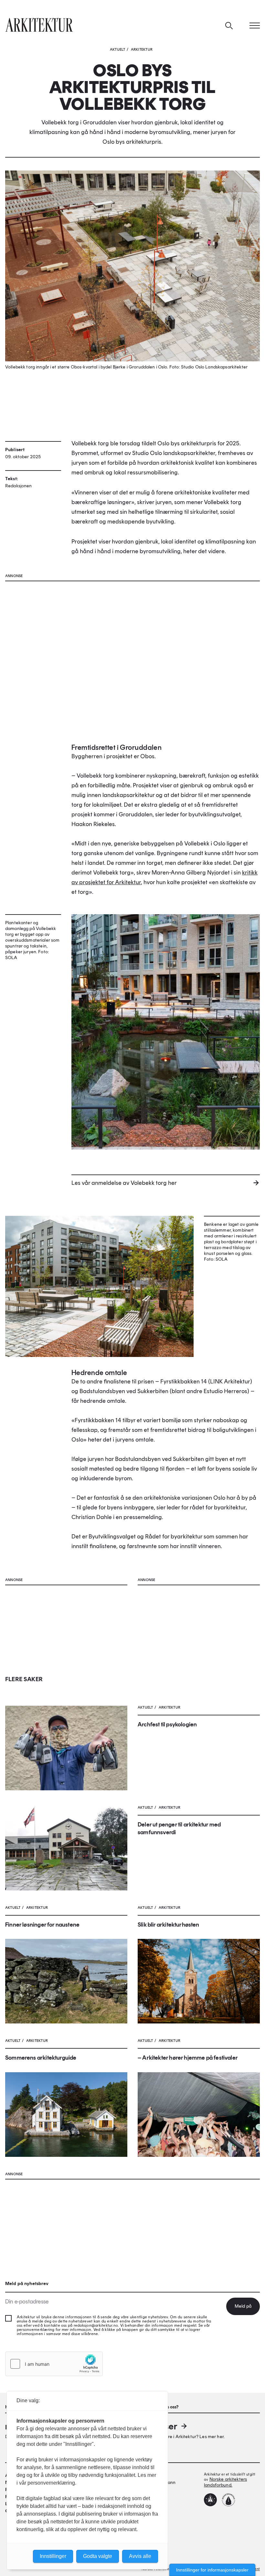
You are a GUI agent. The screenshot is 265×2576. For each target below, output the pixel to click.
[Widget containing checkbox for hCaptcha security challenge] (54, 2364)
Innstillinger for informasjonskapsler (212, 2570)
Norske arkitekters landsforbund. (225, 2482)
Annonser (158, 2426)
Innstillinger (53, 2556)
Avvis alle (140, 2556)
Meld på (243, 2306)
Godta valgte (98, 2556)
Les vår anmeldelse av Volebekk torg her (124, 1183)
